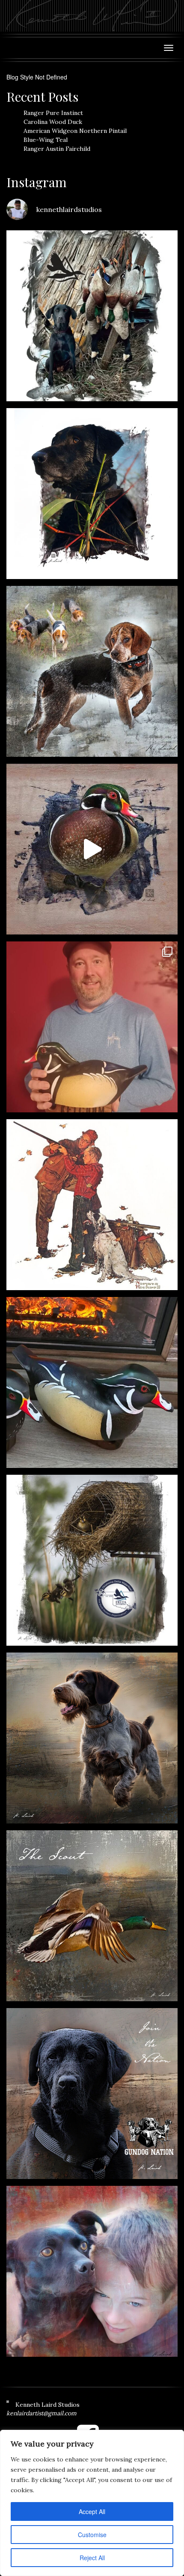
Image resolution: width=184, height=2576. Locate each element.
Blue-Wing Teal (46, 140)
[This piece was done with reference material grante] (92, 1560)
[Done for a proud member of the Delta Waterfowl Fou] (92, 494)
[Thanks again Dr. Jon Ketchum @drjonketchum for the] (92, 1027)
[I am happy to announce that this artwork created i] (92, 316)
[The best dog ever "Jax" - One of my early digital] (92, 2271)
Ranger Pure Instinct (53, 113)
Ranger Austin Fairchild (57, 149)
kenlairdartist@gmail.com (42, 2413)
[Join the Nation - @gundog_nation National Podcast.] (92, 2094)
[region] (92, 2503)
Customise (92, 2535)
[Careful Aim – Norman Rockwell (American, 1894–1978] (92, 1205)
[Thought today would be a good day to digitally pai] (92, 671)
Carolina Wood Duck (53, 122)
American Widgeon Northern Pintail (75, 131)
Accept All (92, 2511)
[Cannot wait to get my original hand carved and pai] (92, 1382)
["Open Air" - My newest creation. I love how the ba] (92, 1738)
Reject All (92, 2558)
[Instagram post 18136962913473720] (92, 849)
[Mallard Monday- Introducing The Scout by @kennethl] (92, 1916)
